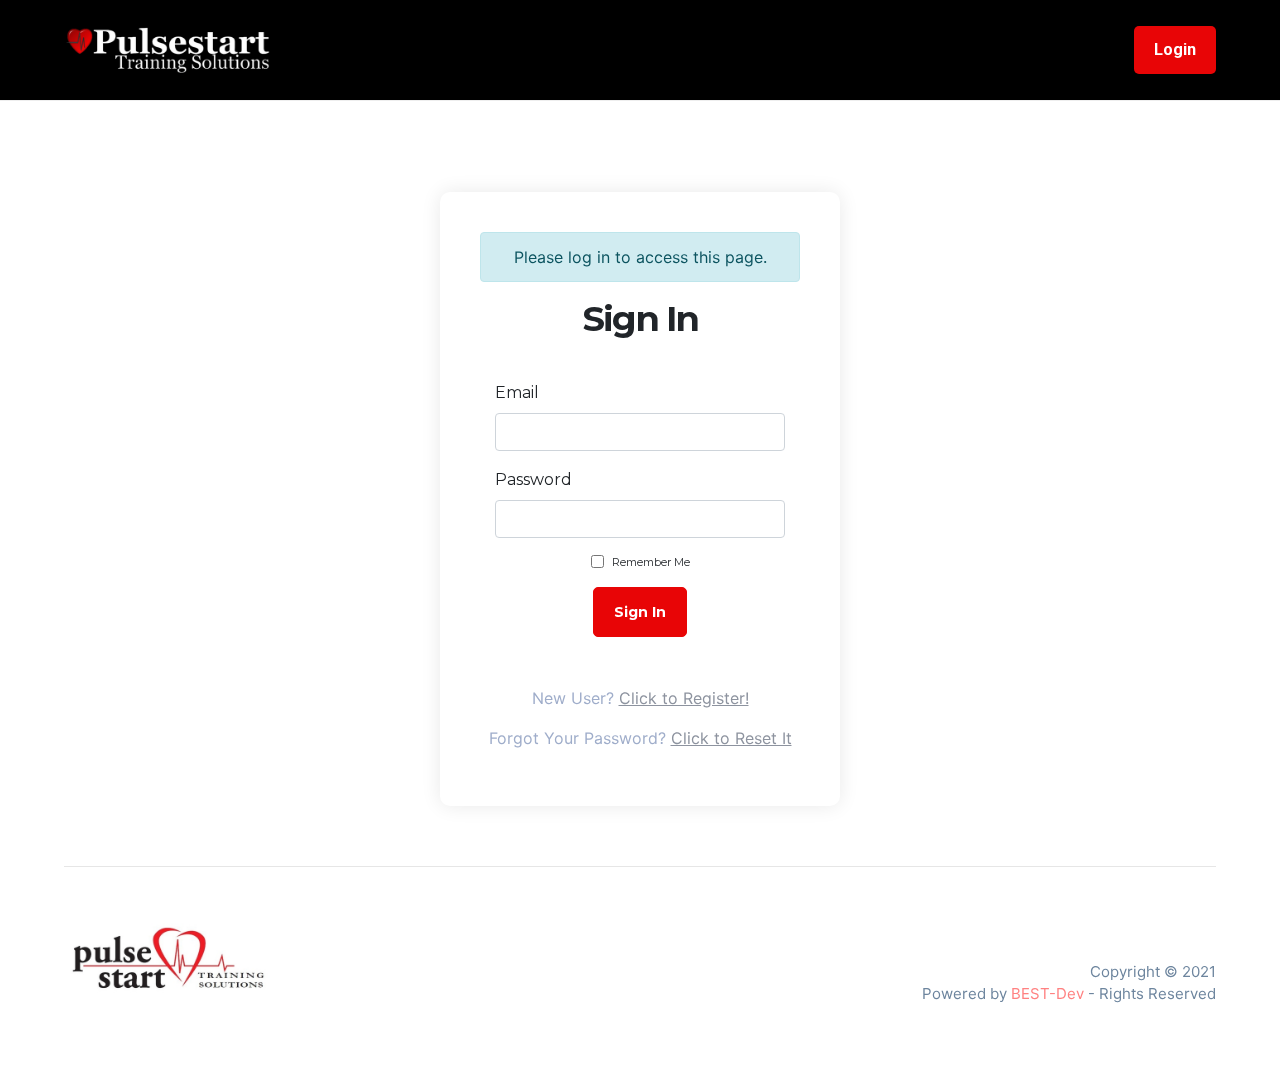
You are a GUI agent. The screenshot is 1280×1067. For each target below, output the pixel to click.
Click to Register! (684, 698)
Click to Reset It (731, 738)
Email (517, 392)
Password (533, 479)
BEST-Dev (1047, 993)
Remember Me (651, 562)
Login (1175, 49)
